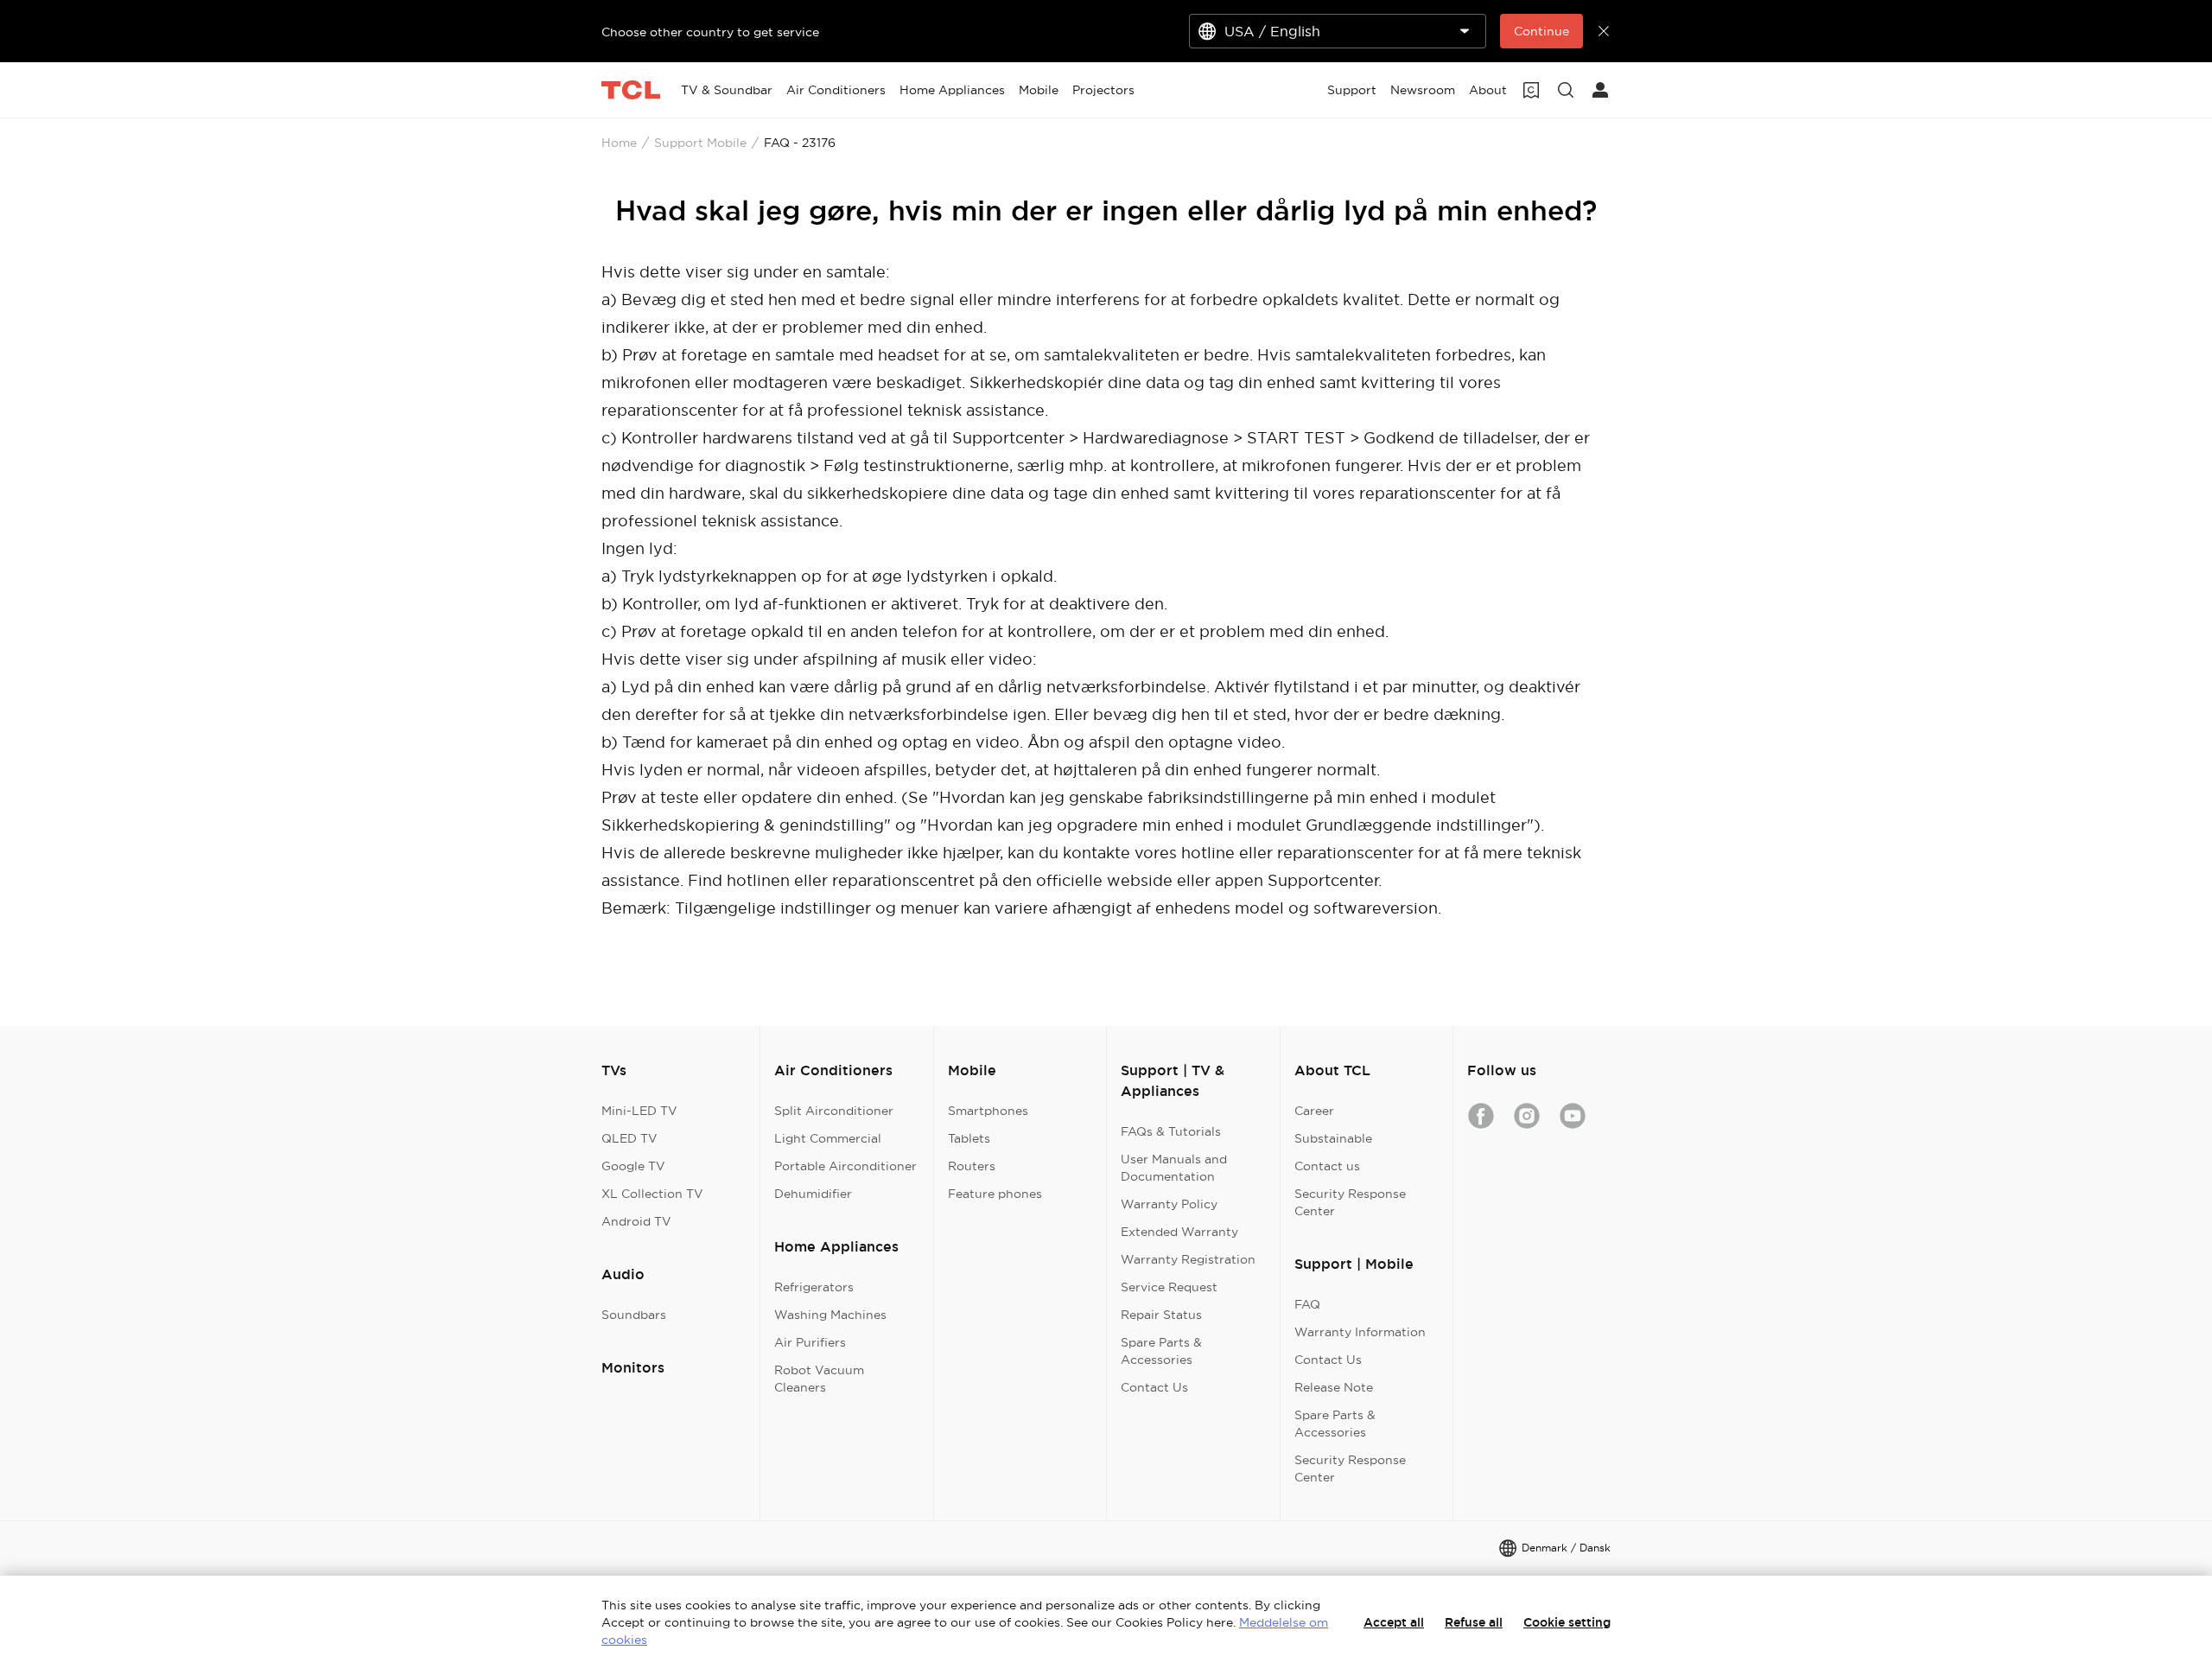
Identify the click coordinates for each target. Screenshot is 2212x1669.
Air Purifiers (810, 1342)
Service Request (1169, 1287)
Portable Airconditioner (845, 1166)
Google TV (633, 1166)
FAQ (1307, 1304)
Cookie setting (1567, 1622)
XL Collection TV (652, 1194)
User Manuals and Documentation (1174, 1168)
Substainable (1333, 1138)
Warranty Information (1360, 1332)
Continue (1541, 31)
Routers (972, 1166)
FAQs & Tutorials (1171, 1131)
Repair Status (1161, 1315)
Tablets (969, 1138)
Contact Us (1154, 1387)
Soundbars (634, 1315)
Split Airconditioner (834, 1111)
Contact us (1327, 1166)
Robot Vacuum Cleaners (819, 1379)
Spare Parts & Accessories (1161, 1351)
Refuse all (1474, 1622)
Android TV (636, 1221)
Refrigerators (814, 1287)
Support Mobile (700, 143)
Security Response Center (1350, 1202)
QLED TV (629, 1138)
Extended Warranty (1179, 1232)
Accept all (1394, 1622)
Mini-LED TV (639, 1111)
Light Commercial (828, 1138)
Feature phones (995, 1194)
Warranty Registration (1188, 1259)
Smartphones (988, 1111)
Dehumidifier (813, 1194)
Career (1314, 1111)
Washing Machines (830, 1315)
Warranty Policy (1169, 1204)
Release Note (1334, 1387)
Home (619, 143)
